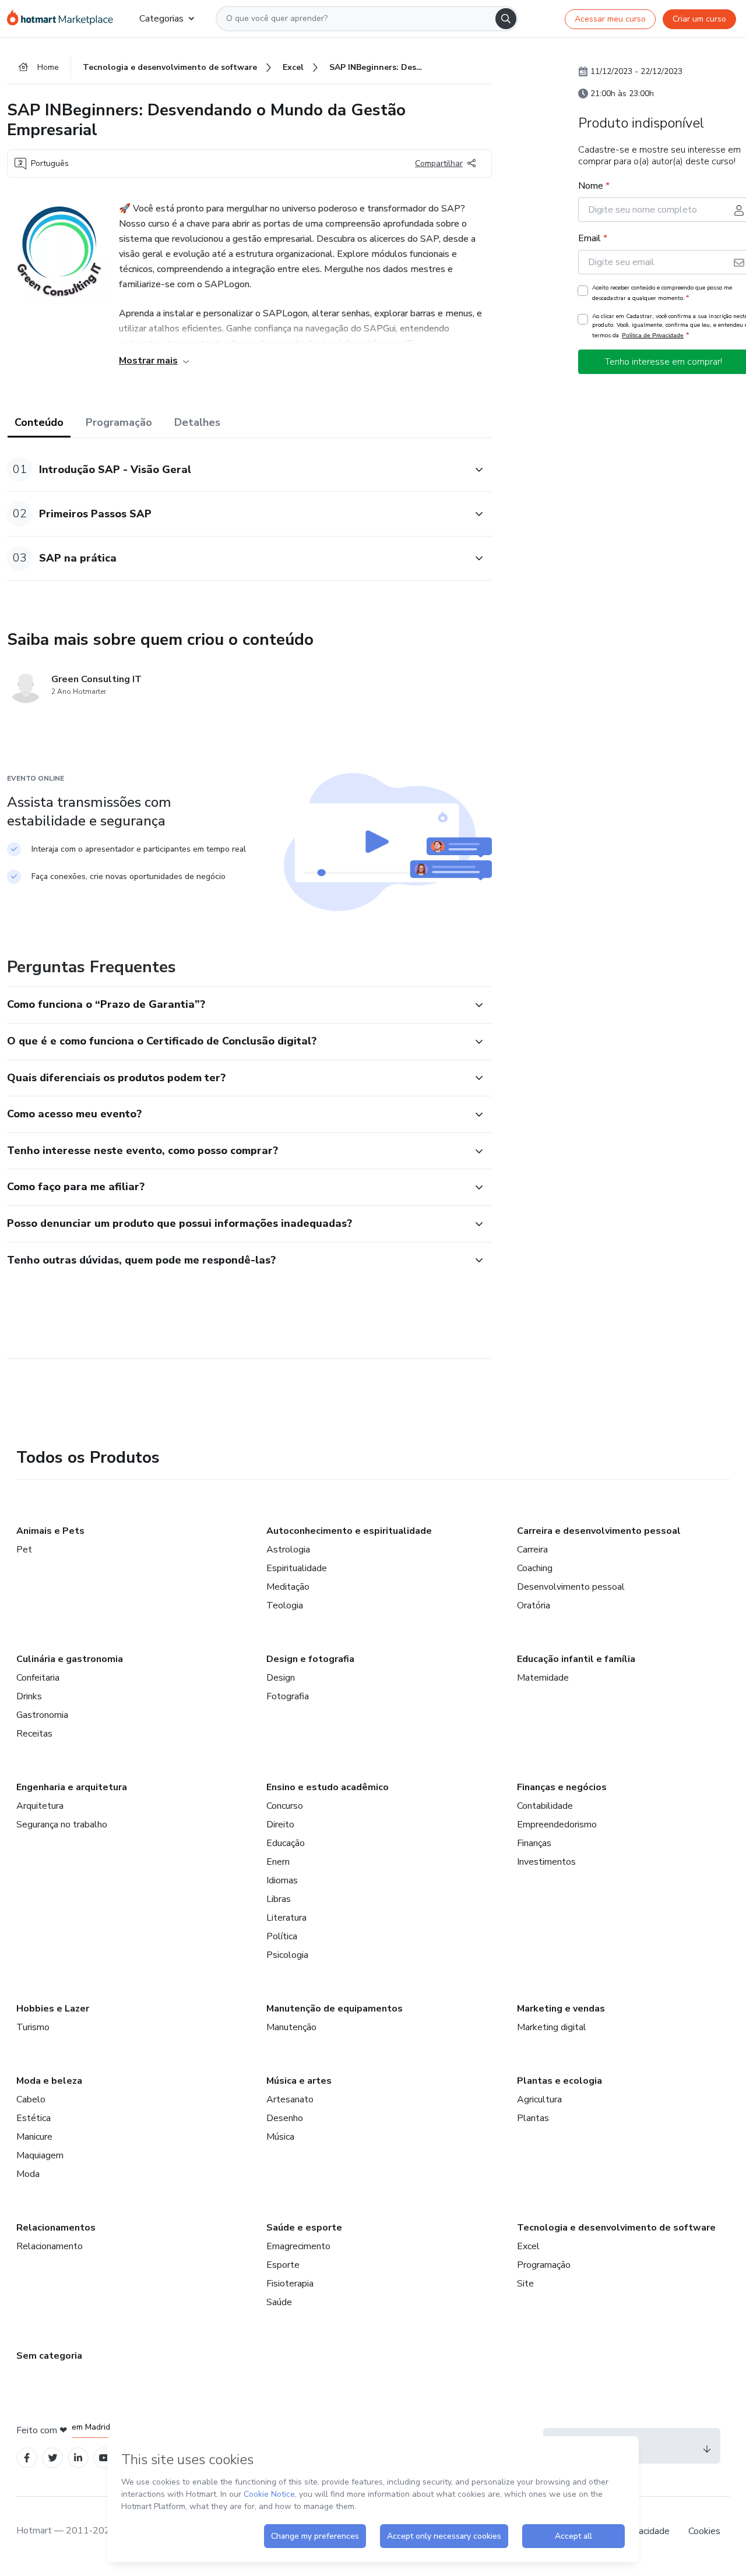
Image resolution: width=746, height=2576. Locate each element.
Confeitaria (38, 1678)
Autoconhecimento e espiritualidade (349, 1531)
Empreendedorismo (557, 1825)
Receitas (34, 1734)
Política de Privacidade (653, 335)
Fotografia (288, 1696)
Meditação (288, 1587)
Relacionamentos (56, 2228)
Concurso (285, 1806)
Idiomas (282, 1880)
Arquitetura (40, 1806)
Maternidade (543, 1678)
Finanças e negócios (562, 1787)
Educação (286, 1843)
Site (525, 2284)
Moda (28, 2174)
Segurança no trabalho (62, 1825)
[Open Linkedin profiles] (78, 2458)
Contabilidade (545, 1806)
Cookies (704, 2531)
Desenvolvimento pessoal (571, 1587)
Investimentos (546, 1862)
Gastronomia (42, 1715)
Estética (34, 2118)
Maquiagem (40, 2155)
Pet (24, 1550)
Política (282, 1936)
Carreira (532, 1550)
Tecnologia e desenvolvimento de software (616, 2228)
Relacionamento (50, 2246)
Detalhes (197, 422)
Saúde (279, 2302)
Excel (528, 2246)
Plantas (533, 2118)
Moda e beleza (49, 2081)
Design (281, 1678)
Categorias (161, 19)
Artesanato (290, 2099)
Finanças (534, 1843)
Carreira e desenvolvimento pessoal (599, 1531)
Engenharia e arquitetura (72, 1787)
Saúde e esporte (304, 2228)
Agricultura (539, 2099)
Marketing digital (552, 2027)
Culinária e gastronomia (70, 1659)
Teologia (285, 1605)
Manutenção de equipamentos (335, 2009)
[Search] (506, 19)
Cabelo (31, 2099)
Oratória (534, 1605)
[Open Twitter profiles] (53, 2458)
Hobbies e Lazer (53, 2009)
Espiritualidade (297, 1568)
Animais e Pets (50, 1531)
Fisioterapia (290, 2284)
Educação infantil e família (576, 1659)
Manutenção (291, 2027)
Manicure (34, 2137)
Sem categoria (49, 2356)
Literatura (286, 1918)
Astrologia (288, 1550)
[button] (237, 469)
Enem (278, 1862)
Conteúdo (39, 422)
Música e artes (299, 2081)
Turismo (33, 2027)
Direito (280, 1825)
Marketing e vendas (561, 2009)
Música (280, 2137)
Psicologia (287, 1955)
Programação (119, 422)
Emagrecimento (298, 2246)
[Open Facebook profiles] (27, 2458)
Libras (279, 1899)
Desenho (285, 2118)
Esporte (283, 2265)
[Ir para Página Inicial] (64, 19)
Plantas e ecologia (559, 2081)
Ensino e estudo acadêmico (328, 1787)
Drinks (29, 1696)
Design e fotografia (310, 1659)
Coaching (535, 1568)
